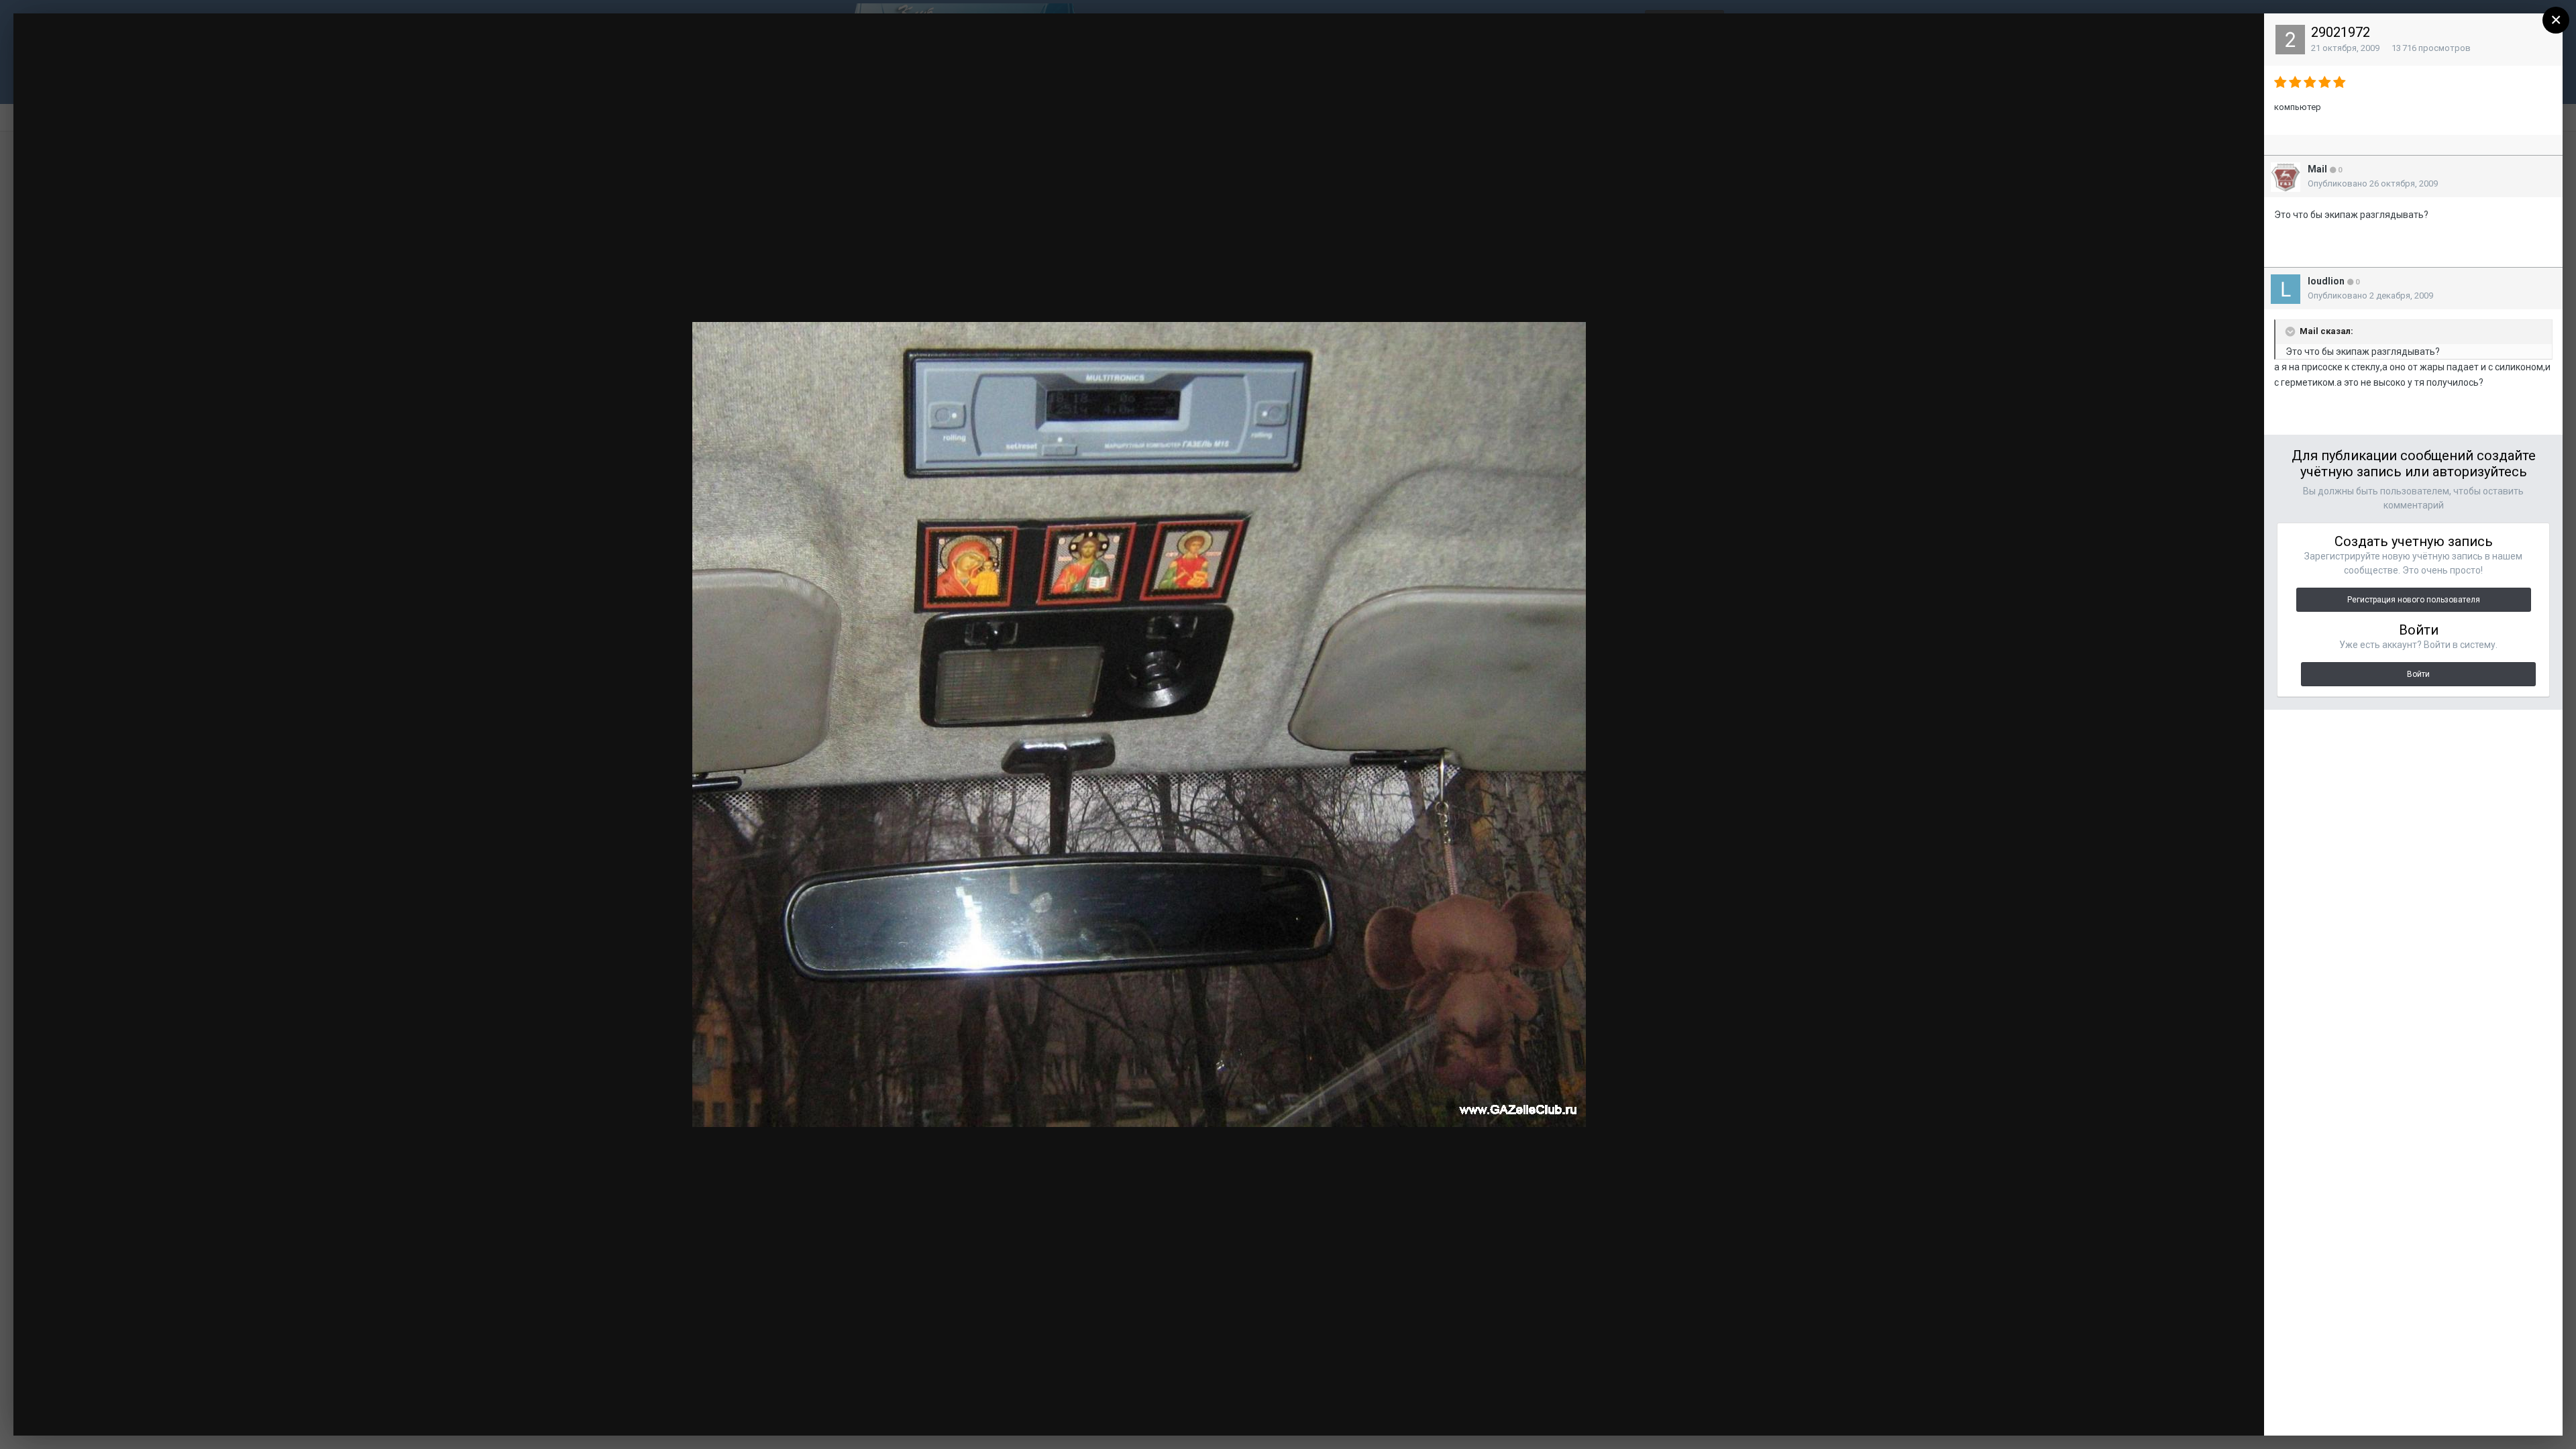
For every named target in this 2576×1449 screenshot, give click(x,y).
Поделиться (2209, 1412)
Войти (2418, 674)
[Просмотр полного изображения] (2241, 37)
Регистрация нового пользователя (2414, 600)
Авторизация (2085, 36)
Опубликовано (2373, 183)
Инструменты (2109, 1412)
